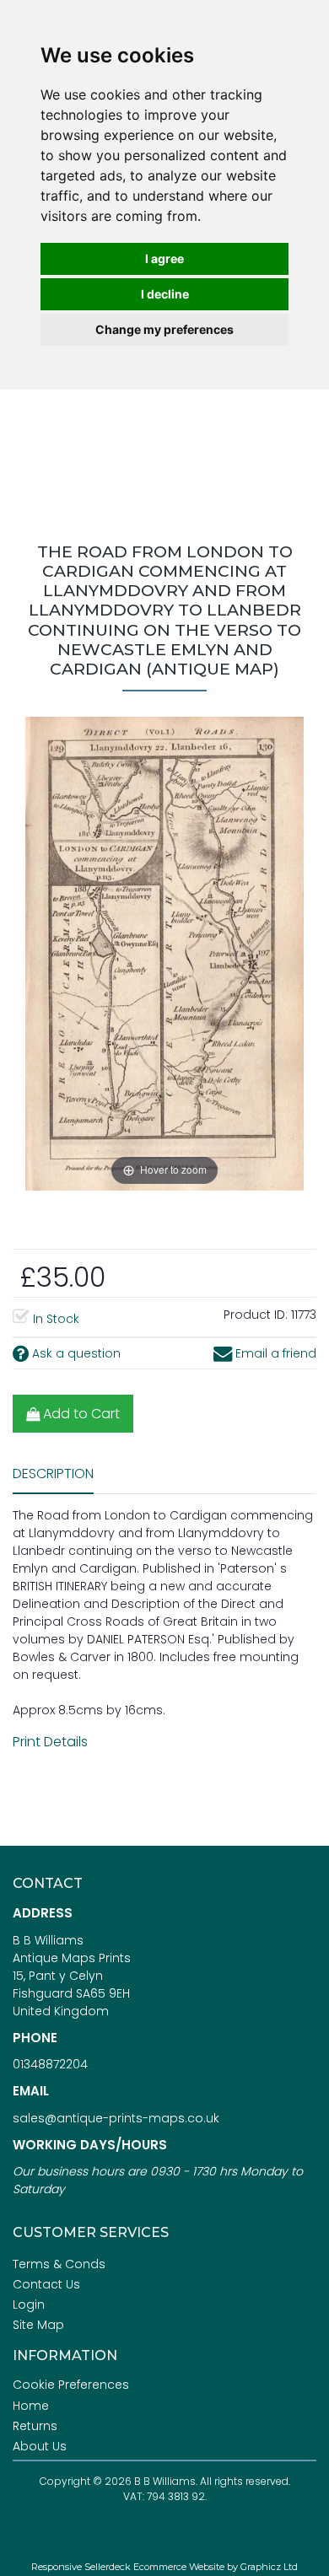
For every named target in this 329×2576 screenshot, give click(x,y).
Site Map (38, 2325)
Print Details (50, 1742)
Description (53, 1474)
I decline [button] (165, 294)
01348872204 (50, 2064)
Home (31, 2406)
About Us (40, 2446)
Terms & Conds (59, 2264)
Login (29, 2304)
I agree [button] (164, 258)
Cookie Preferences (71, 2385)
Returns (35, 2426)
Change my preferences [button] (164, 329)
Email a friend (274, 1353)
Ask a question (75, 1353)
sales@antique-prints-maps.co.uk (116, 2118)
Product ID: (256, 1315)
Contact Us (46, 2284)
